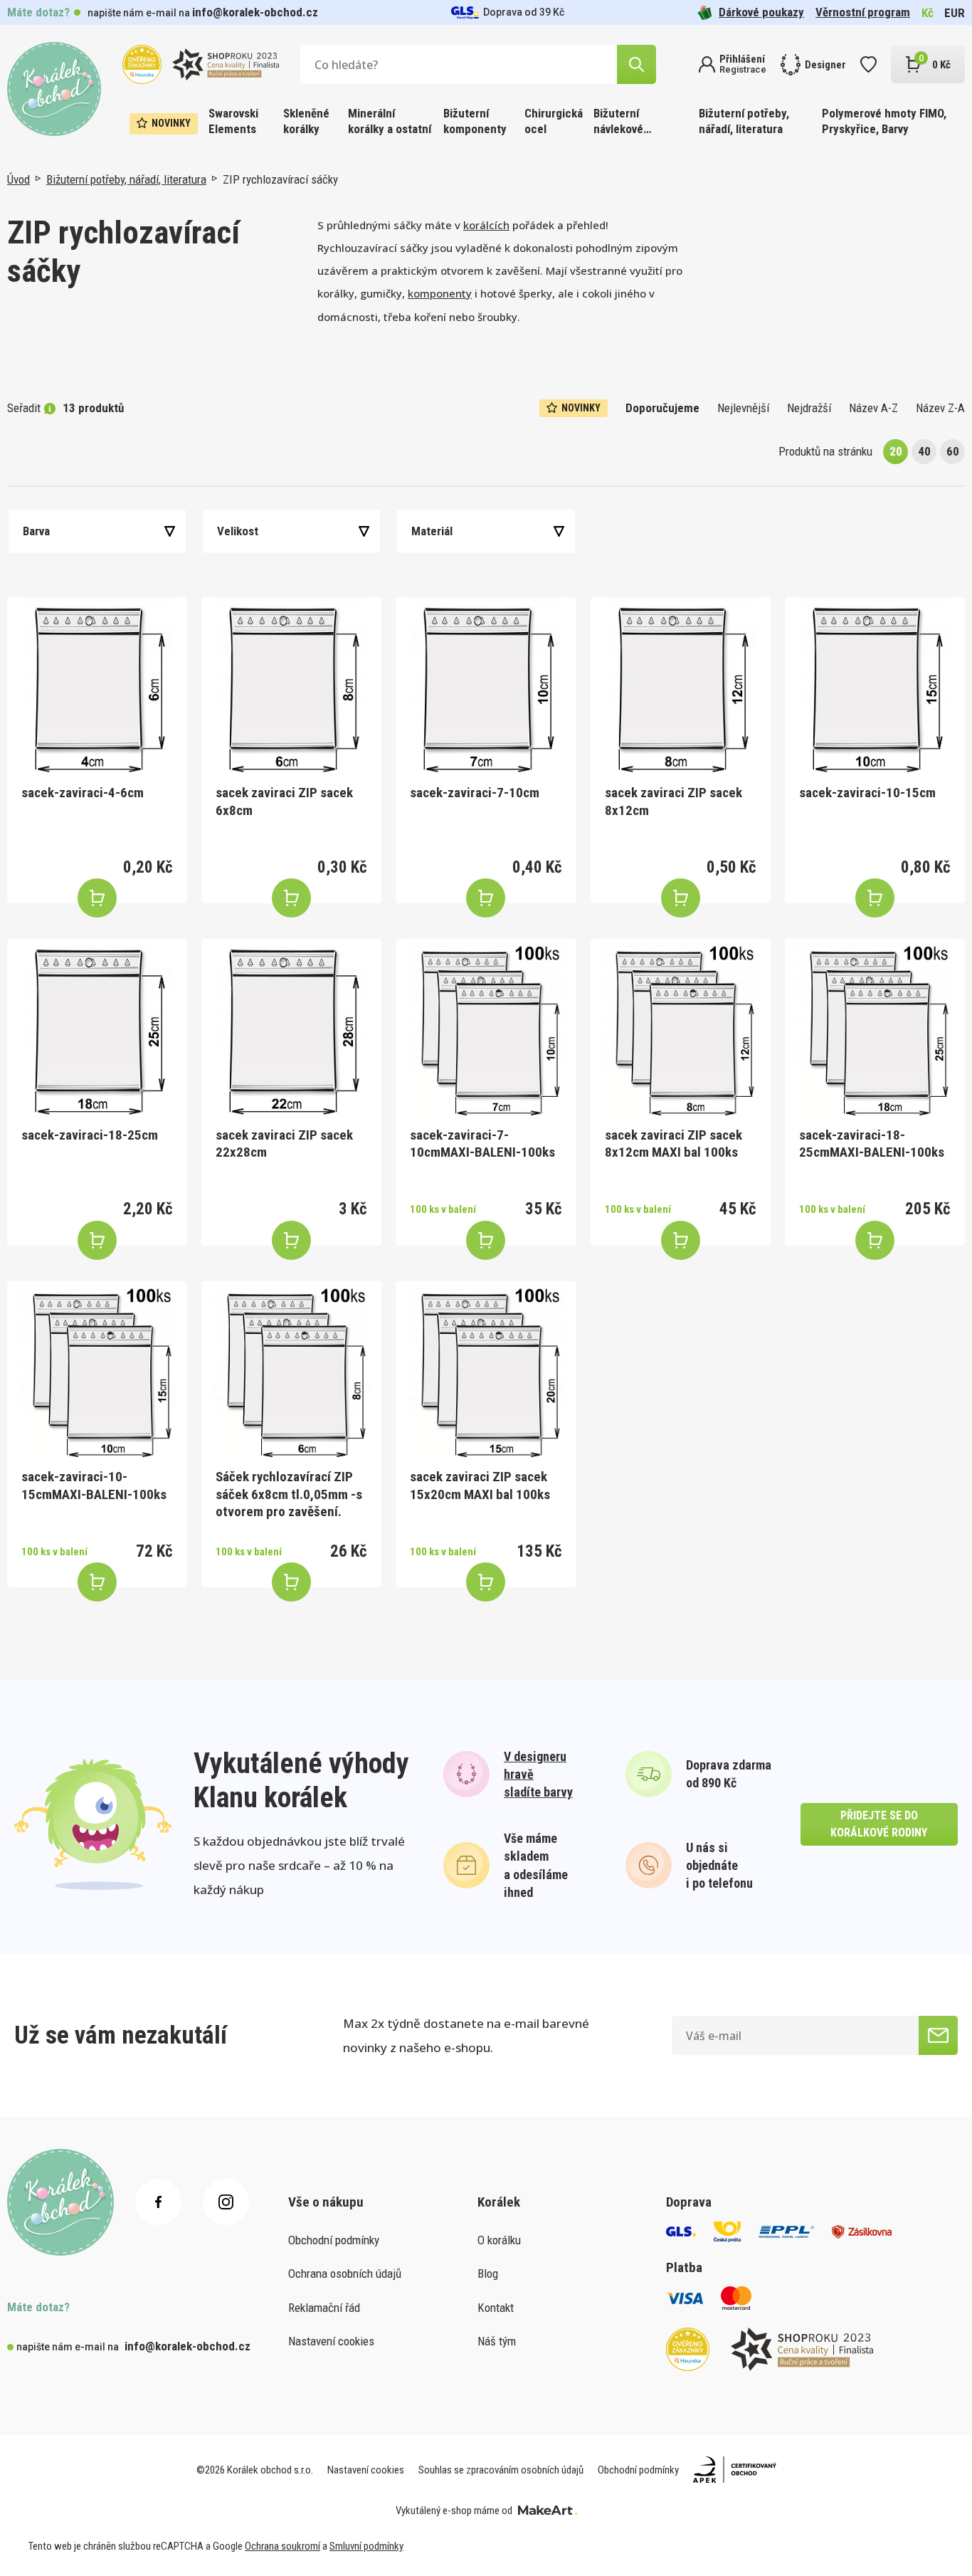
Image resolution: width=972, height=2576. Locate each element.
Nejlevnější (743, 408)
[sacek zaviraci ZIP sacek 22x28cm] (291, 1029)
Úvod (19, 179)
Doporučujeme (662, 408)
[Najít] (636, 64)
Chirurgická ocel (554, 121)
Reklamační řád (324, 2308)
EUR (955, 13)
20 (896, 451)
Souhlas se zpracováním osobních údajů (501, 2470)
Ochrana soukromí (282, 2546)
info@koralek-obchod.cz (255, 12)
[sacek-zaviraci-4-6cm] (97, 687)
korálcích (486, 225)
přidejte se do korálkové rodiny (879, 1824)
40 (924, 451)
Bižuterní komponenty (475, 121)
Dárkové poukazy (761, 12)
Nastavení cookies (331, 2341)
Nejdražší (809, 408)
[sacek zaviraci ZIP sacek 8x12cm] (681, 687)
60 (953, 451)
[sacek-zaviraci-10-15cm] (875, 687)
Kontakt (496, 2308)
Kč (928, 13)
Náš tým (497, 2341)
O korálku (499, 2240)
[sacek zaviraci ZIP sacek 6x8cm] (291, 687)
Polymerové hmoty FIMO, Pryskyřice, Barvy (884, 121)
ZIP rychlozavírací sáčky (280, 179)
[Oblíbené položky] (868, 64)
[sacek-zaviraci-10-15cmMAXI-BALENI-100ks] (97, 1371)
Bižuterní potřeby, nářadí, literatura (744, 121)
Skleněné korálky (306, 121)
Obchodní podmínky (334, 2240)
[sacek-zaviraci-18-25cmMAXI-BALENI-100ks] (875, 1029)
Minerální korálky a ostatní (390, 121)
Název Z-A (940, 408)
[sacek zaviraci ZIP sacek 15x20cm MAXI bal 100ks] (486, 1371)
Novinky (171, 123)
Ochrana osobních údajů (345, 2273)
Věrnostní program (863, 12)
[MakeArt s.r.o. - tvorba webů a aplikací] (548, 2511)
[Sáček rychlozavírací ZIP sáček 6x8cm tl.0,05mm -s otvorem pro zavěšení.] (291, 1371)
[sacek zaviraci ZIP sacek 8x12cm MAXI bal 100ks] (681, 1029)
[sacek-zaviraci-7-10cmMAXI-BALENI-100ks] (486, 1029)
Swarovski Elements (233, 121)
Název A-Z (873, 408)
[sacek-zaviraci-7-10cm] (486, 687)
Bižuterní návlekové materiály (618, 122)
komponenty (440, 293)
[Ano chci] (938, 2035)
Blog (488, 2273)
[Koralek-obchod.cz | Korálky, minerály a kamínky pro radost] (54, 89)
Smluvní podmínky (366, 2546)
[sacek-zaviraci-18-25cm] (97, 1029)
